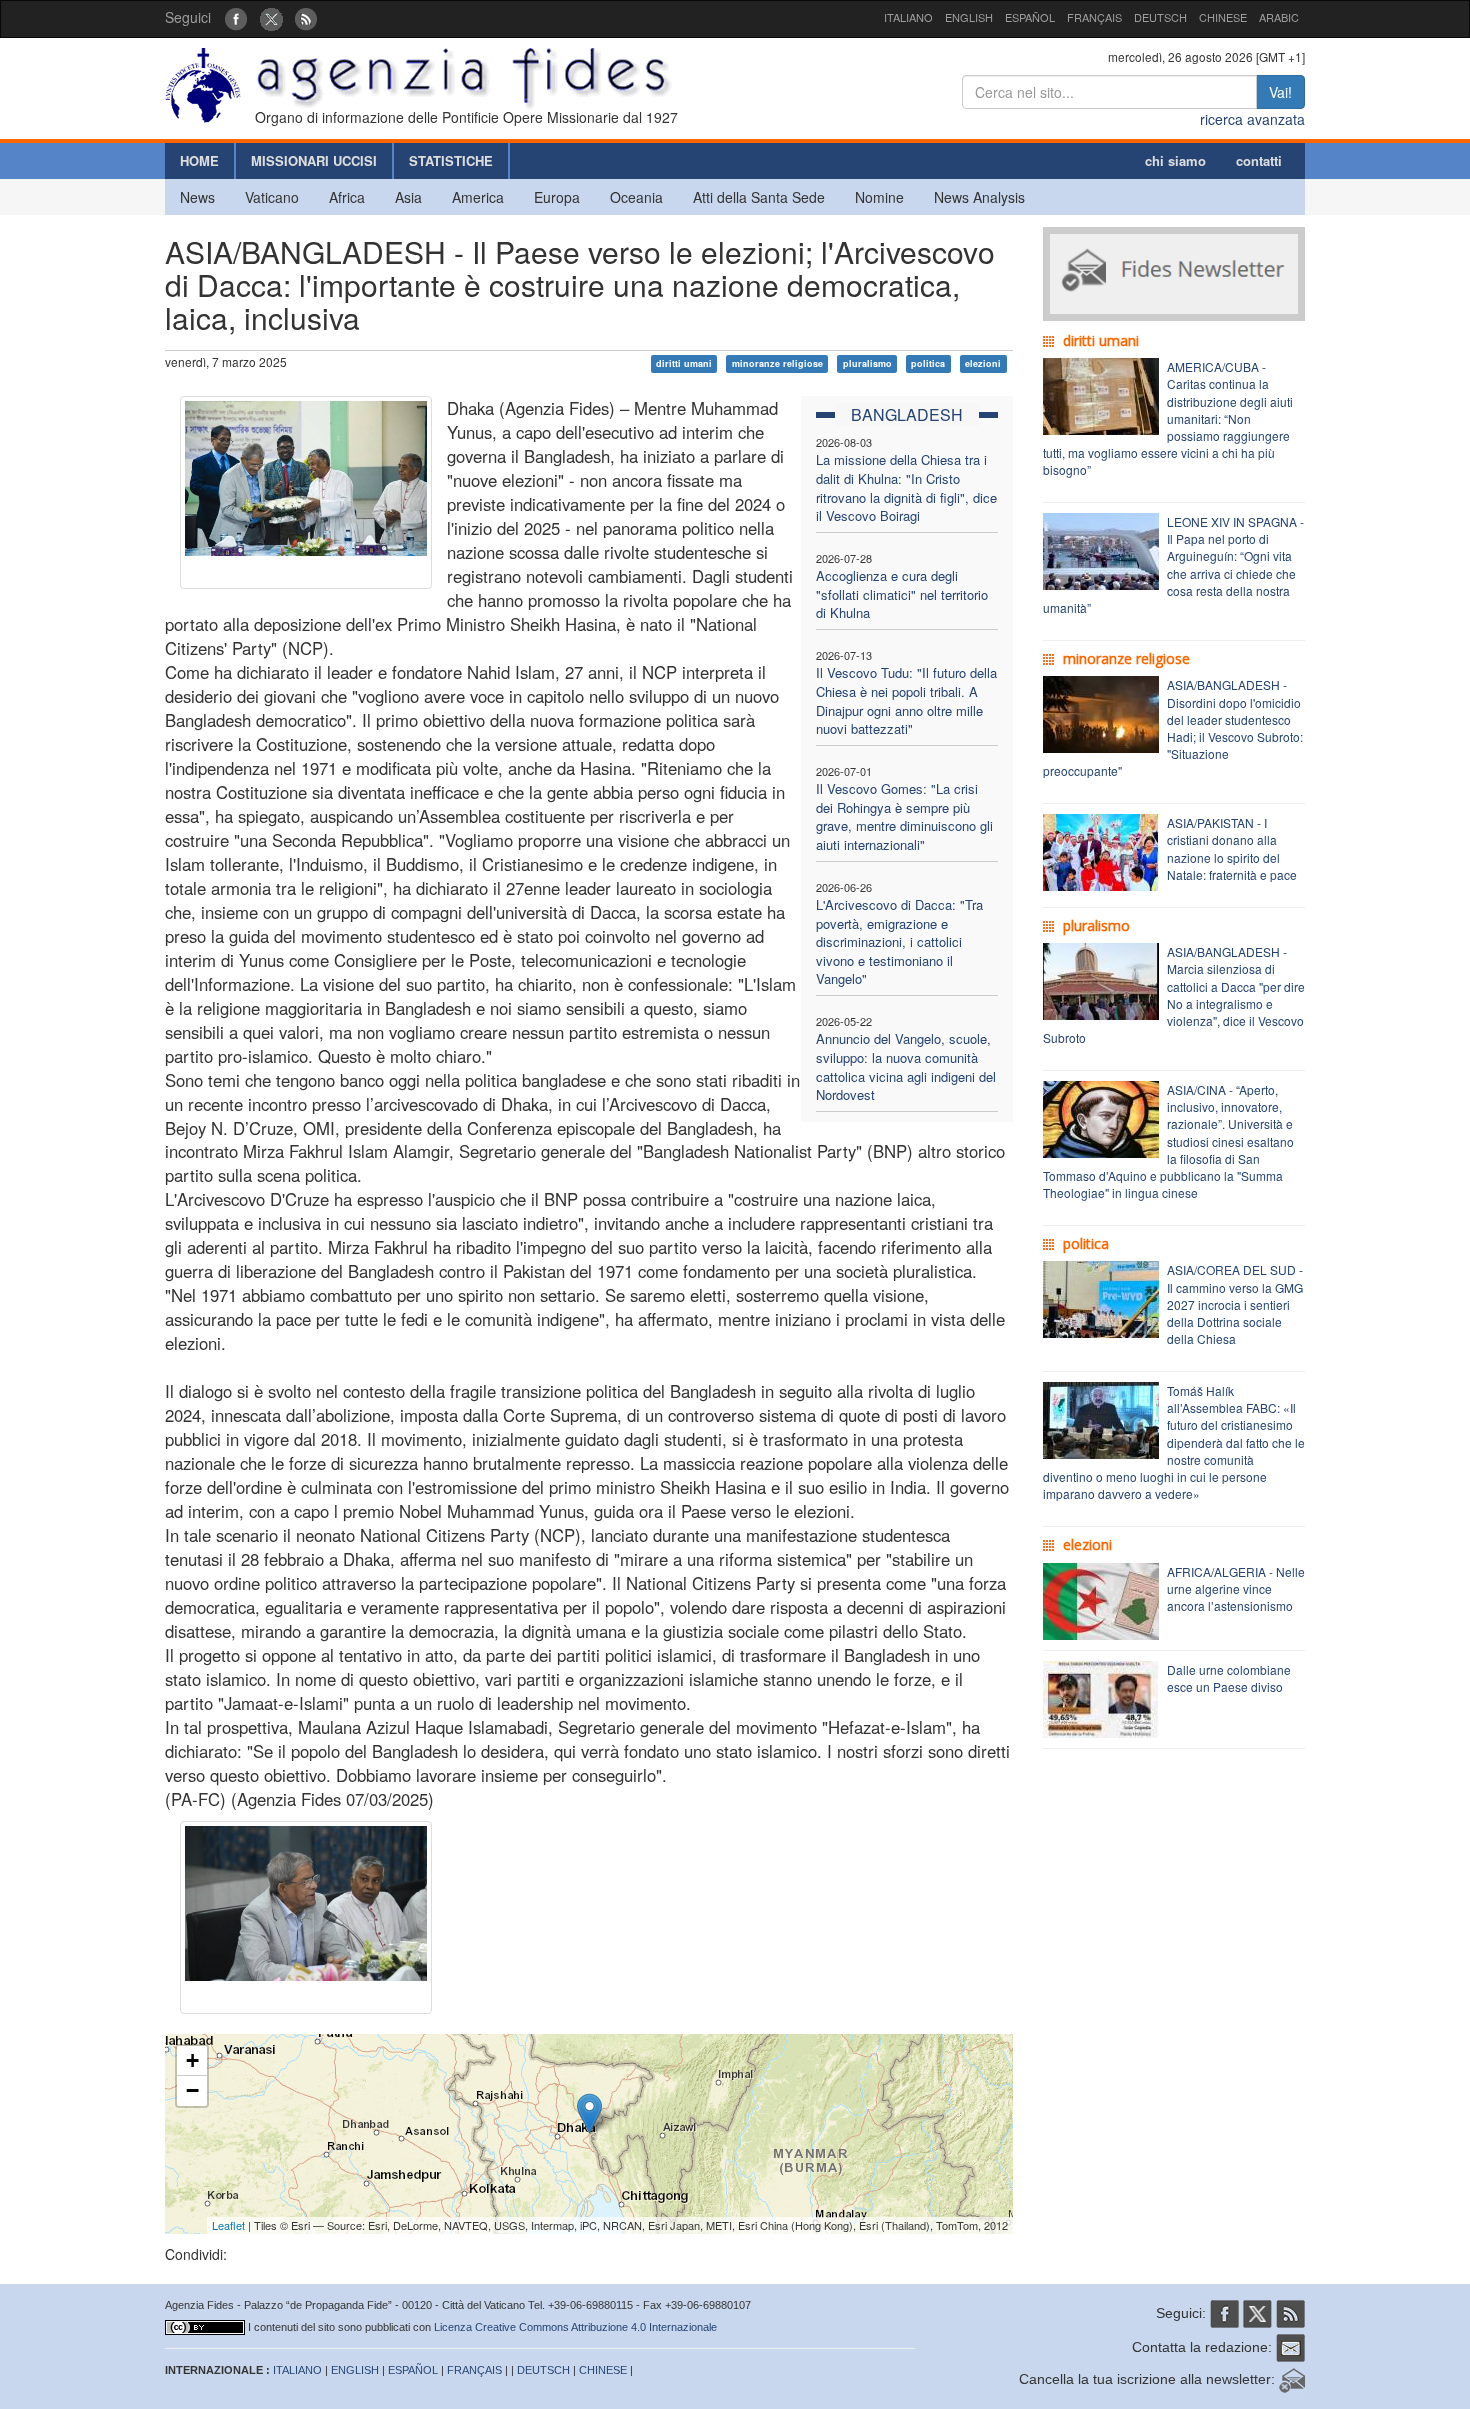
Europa (557, 197)
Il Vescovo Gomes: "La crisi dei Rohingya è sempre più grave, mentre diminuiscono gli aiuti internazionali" (904, 816)
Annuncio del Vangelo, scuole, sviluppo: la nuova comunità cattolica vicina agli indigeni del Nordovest (906, 1066)
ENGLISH (969, 17)
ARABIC (1279, 17)
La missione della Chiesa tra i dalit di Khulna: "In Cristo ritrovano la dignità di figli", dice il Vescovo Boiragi (906, 487)
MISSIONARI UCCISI (314, 160)
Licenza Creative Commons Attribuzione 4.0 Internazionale (575, 2327)
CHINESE (1223, 17)
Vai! (1280, 92)
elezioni (983, 363)
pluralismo (867, 363)
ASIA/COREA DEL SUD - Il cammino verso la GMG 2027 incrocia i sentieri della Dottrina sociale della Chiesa (1235, 1304)
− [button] (192, 2090)
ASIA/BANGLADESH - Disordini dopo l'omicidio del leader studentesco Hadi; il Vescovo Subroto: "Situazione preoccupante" (1173, 727)
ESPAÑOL (1030, 17)
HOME (199, 160)
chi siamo (1175, 160)
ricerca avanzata (1252, 119)
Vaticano (272, 197)
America (478, 197)
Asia (408, 197)
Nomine (879, 197)
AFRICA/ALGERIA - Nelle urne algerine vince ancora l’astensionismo (1236, 1588)
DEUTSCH (1160, 17)
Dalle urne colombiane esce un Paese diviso (1229, 1678)
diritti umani (684, 363)
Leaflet (228, 2225)
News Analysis (979, 197)
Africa (347, 197)
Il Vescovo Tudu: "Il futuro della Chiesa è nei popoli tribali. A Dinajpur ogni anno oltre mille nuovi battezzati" (906, 700)
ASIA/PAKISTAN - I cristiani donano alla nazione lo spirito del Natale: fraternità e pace (1232, 848)
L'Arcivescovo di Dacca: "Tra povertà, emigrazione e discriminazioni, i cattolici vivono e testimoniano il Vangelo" (899, 941)
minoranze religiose (777, 363)
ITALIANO (908, 17)
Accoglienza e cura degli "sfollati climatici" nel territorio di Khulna (902, 594)
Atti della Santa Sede (759, 197)
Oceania (636, 197)
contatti (1259, 160)
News (197, 197)
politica (928, 363)
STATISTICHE (451, 160)
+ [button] (192, 2060)
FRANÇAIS (1094, 17)
